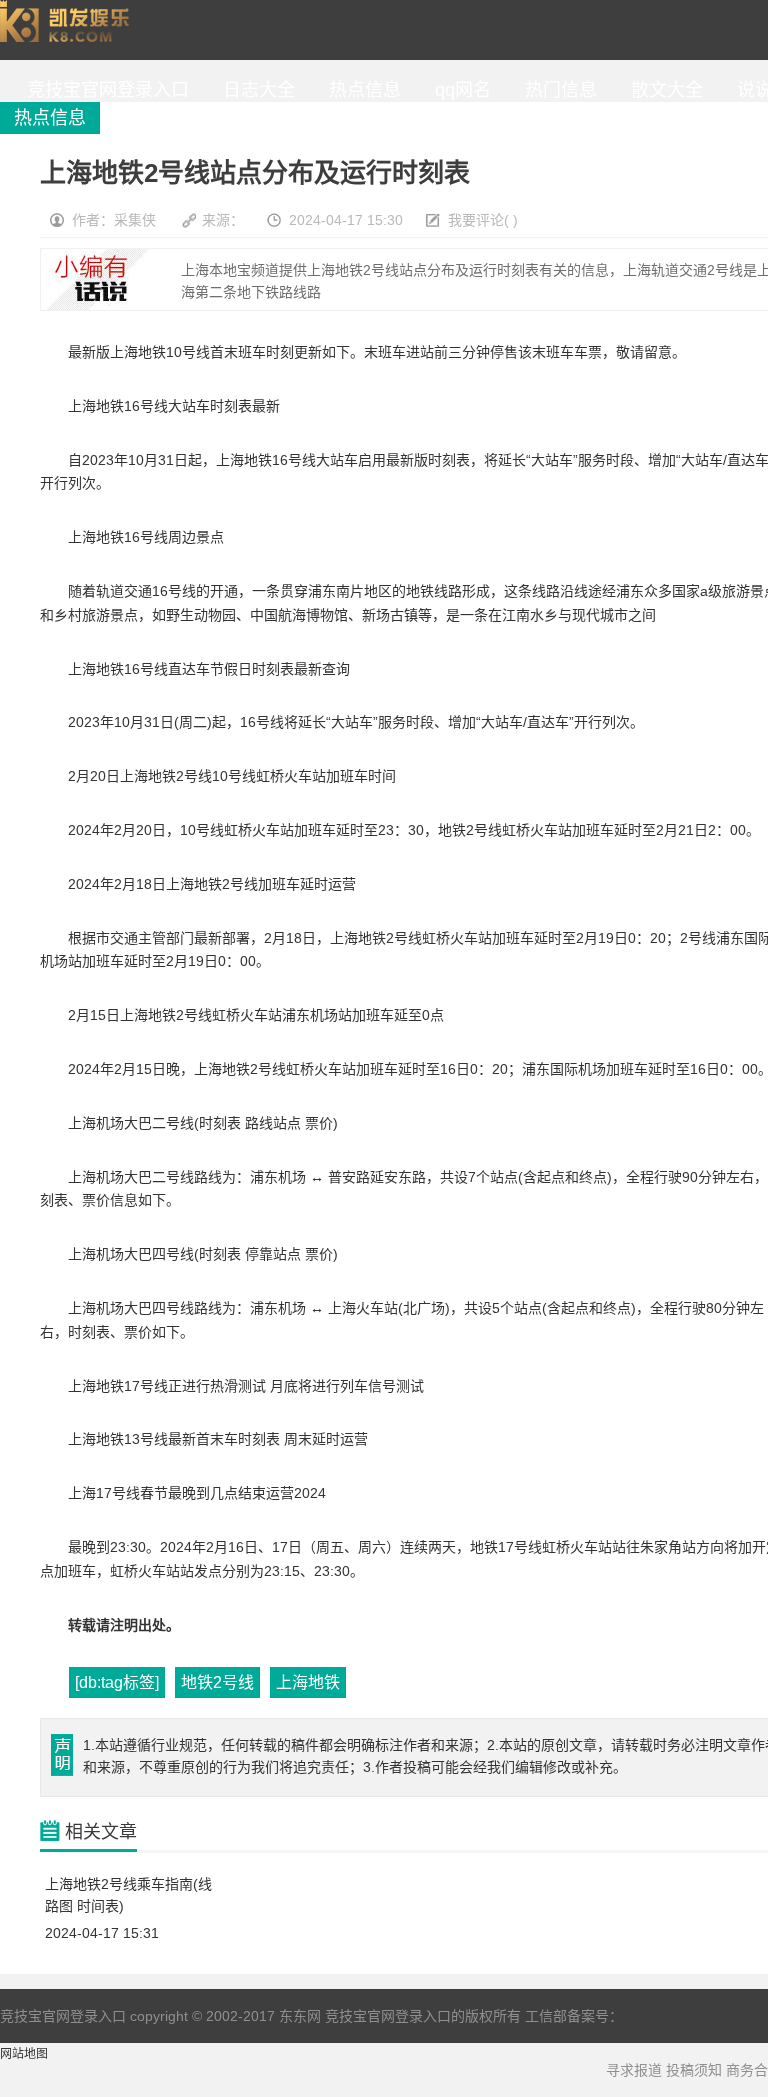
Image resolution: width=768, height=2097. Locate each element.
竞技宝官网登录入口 (69, 30)
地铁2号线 (217, 1682)
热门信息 (556, 90)
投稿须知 (694, 2070)
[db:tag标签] (117, 1682)
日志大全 (254, 90)
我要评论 (476, 220)
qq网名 (458, 90)
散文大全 (662, 90)
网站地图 (24, 2054)
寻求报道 (634, 2070)
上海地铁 (308, 1682)
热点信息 (360, 90)
